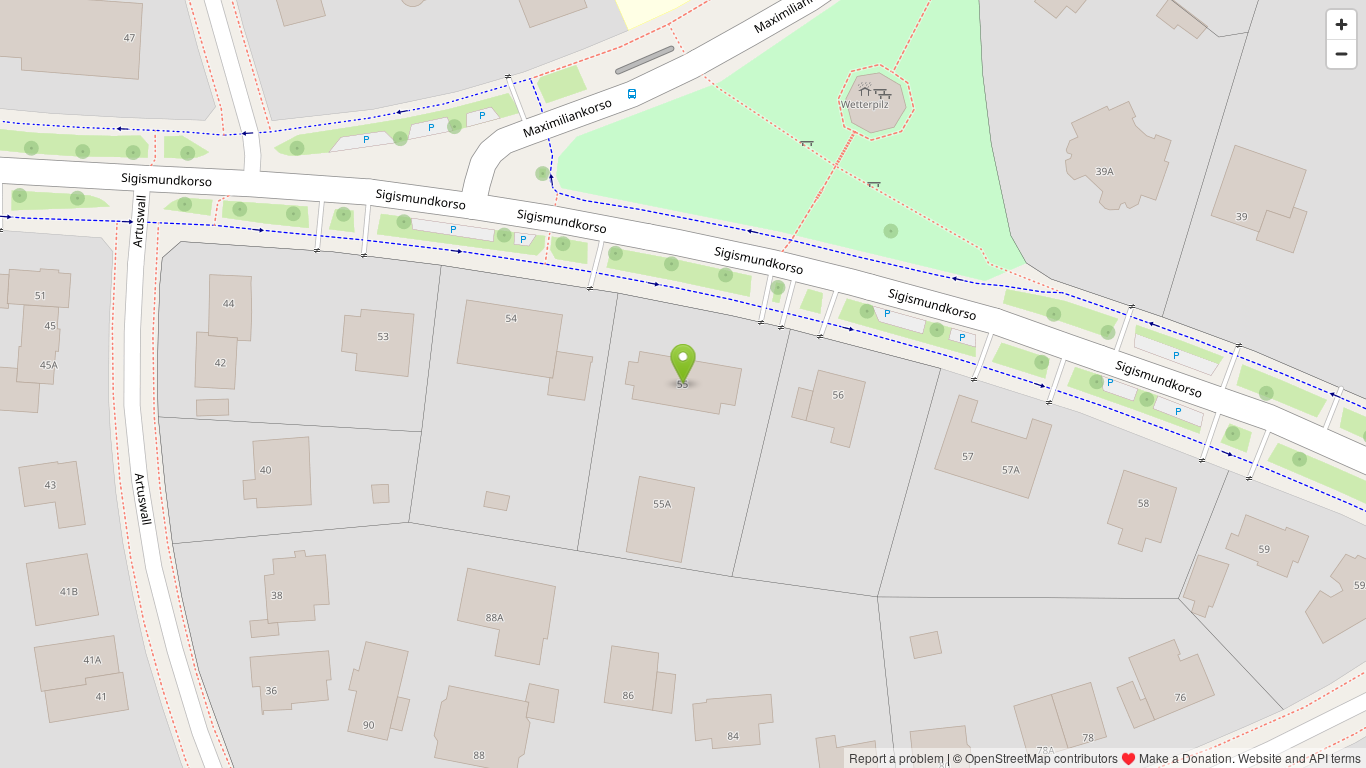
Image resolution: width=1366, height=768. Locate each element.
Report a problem (896, 757)
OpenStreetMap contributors (1041, 757)
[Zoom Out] (1341, 53)
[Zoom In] (1341, 24)
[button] (683, 364)
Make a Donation (1185, 757)
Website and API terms (1299, 757)
